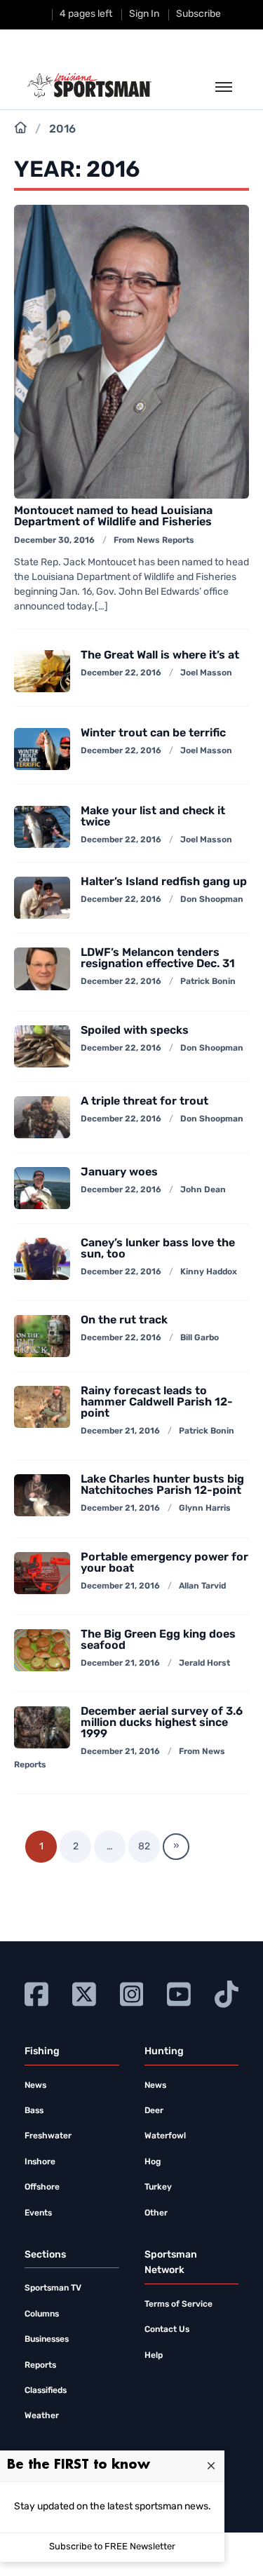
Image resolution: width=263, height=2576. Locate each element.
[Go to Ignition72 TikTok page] (227, 1993)
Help (154, 2356)
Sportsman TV (53, 2288)
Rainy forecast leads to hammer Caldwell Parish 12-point (157, 1403)
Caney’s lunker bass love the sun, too (158, 1249)
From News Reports (154, 541)
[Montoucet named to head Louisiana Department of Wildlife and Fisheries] (131, 352)
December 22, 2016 (121, 673)
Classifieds (46, 2391)
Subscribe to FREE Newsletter (112, 2547)
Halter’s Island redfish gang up (164, 882)
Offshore (42, 2187)
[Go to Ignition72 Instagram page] (132, 1993)
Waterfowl (165, 2136)
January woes (119, 1173)
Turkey (158, 2187)
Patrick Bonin (208, 982)
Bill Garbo (200, 1338)
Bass (34, 2111)
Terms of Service (178, 2305)
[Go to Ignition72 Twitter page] (84, 1993)
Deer (154, 2111)
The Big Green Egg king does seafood (158, 1640)
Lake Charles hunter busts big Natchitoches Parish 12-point (162, 1485)
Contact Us (167, 2330)
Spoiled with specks (135, 1031)
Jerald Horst (204, 1664)
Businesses (47, 2340)
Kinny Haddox (209, 1272)
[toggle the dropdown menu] (224, 88)
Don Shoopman (212, 900)
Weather (42, 2416)
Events (38, 2213)
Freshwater (48, 2136)
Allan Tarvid (202, 1586)
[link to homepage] (89, 86)
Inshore (40, 2162)
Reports (40, 2366)
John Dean (203, 1190)
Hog (153, 2162)
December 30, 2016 (54, 541)
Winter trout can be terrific (153, 734)
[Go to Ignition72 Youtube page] (179, 1993)
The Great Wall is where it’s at (160, 656)
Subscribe (198, 14)
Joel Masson (206, 673)
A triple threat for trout (144, 1102)
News (35, 2086)
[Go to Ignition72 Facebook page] (36, 1993)
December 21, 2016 (120, 1431)
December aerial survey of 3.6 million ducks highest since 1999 (162, 1723)
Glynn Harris (205, 1509)
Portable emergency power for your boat (164, 1563)
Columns (42, 2314)
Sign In (144, 14)
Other (156, 2213)
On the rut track (124, 1321)
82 (144, 1847)
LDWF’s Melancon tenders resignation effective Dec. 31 (158, 959)
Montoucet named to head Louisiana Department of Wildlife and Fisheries (113, 517)
